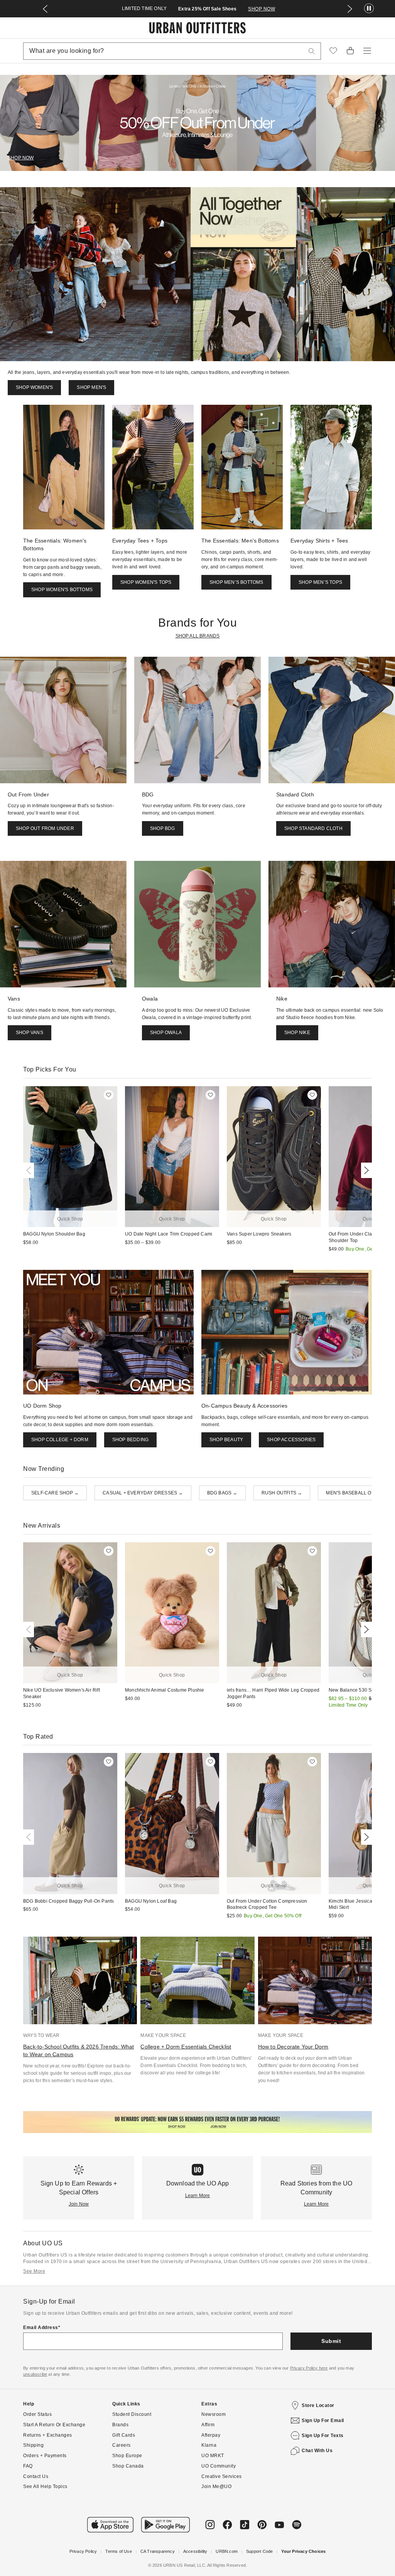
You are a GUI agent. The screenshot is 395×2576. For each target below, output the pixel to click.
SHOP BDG (163, 828)
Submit (331, 2341)
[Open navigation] (367, 51)
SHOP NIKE (297, 1033)
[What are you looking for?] (312, 51)
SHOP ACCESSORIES (291, 1440)
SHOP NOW (262, 9)
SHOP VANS (30, 1033)
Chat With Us (317, 2451)
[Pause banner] (369, 9)
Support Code (259, 2551)
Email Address (41, 2328)
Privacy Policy (83, 2551)
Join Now (79, 2204)
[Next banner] (350, 9)
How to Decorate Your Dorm (293, 2047)
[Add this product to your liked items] (109, 1095)
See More (34, 2271)
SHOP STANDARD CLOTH (313, 828)
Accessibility (195, 2551)
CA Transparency (158, 2551)
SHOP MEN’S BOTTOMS (236, 582)
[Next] (365, 1170)
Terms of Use (118, 2551)
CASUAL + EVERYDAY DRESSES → (143, 1493)
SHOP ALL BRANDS (198, 636)
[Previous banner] (45, 9)
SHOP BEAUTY (226, 1440)
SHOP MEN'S (91, 387)
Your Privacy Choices (303, 2551)
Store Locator (318, 2405)
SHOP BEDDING (130, 1440)
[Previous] (30, 1170)
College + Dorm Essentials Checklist (186, 2047)
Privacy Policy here (309, 2368)
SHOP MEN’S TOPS (320, 582)
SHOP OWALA (166, 1033)
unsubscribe (35, 2374)
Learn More (198, 2196)
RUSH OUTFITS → (282, 1493)
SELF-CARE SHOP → (55, 1493)
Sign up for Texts (323, 2436)
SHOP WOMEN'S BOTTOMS (62, 590)
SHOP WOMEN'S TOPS (146, 582)
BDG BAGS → (222, 1493)
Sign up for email (323, 2420)
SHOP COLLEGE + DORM (60, 1440)
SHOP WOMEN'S (34, 387)
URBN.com (227, 2551)
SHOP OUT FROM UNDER (45, 828)
